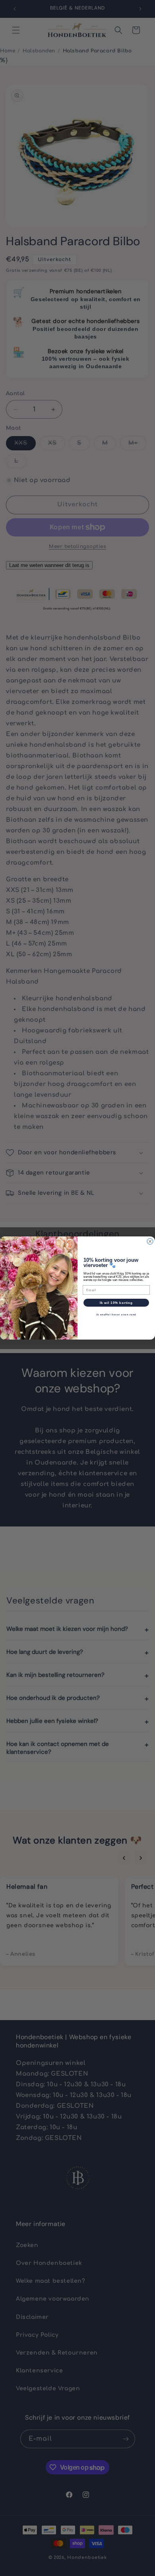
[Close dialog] (150, 1241)
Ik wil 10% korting (116, 1303)
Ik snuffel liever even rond (116, 1315)
